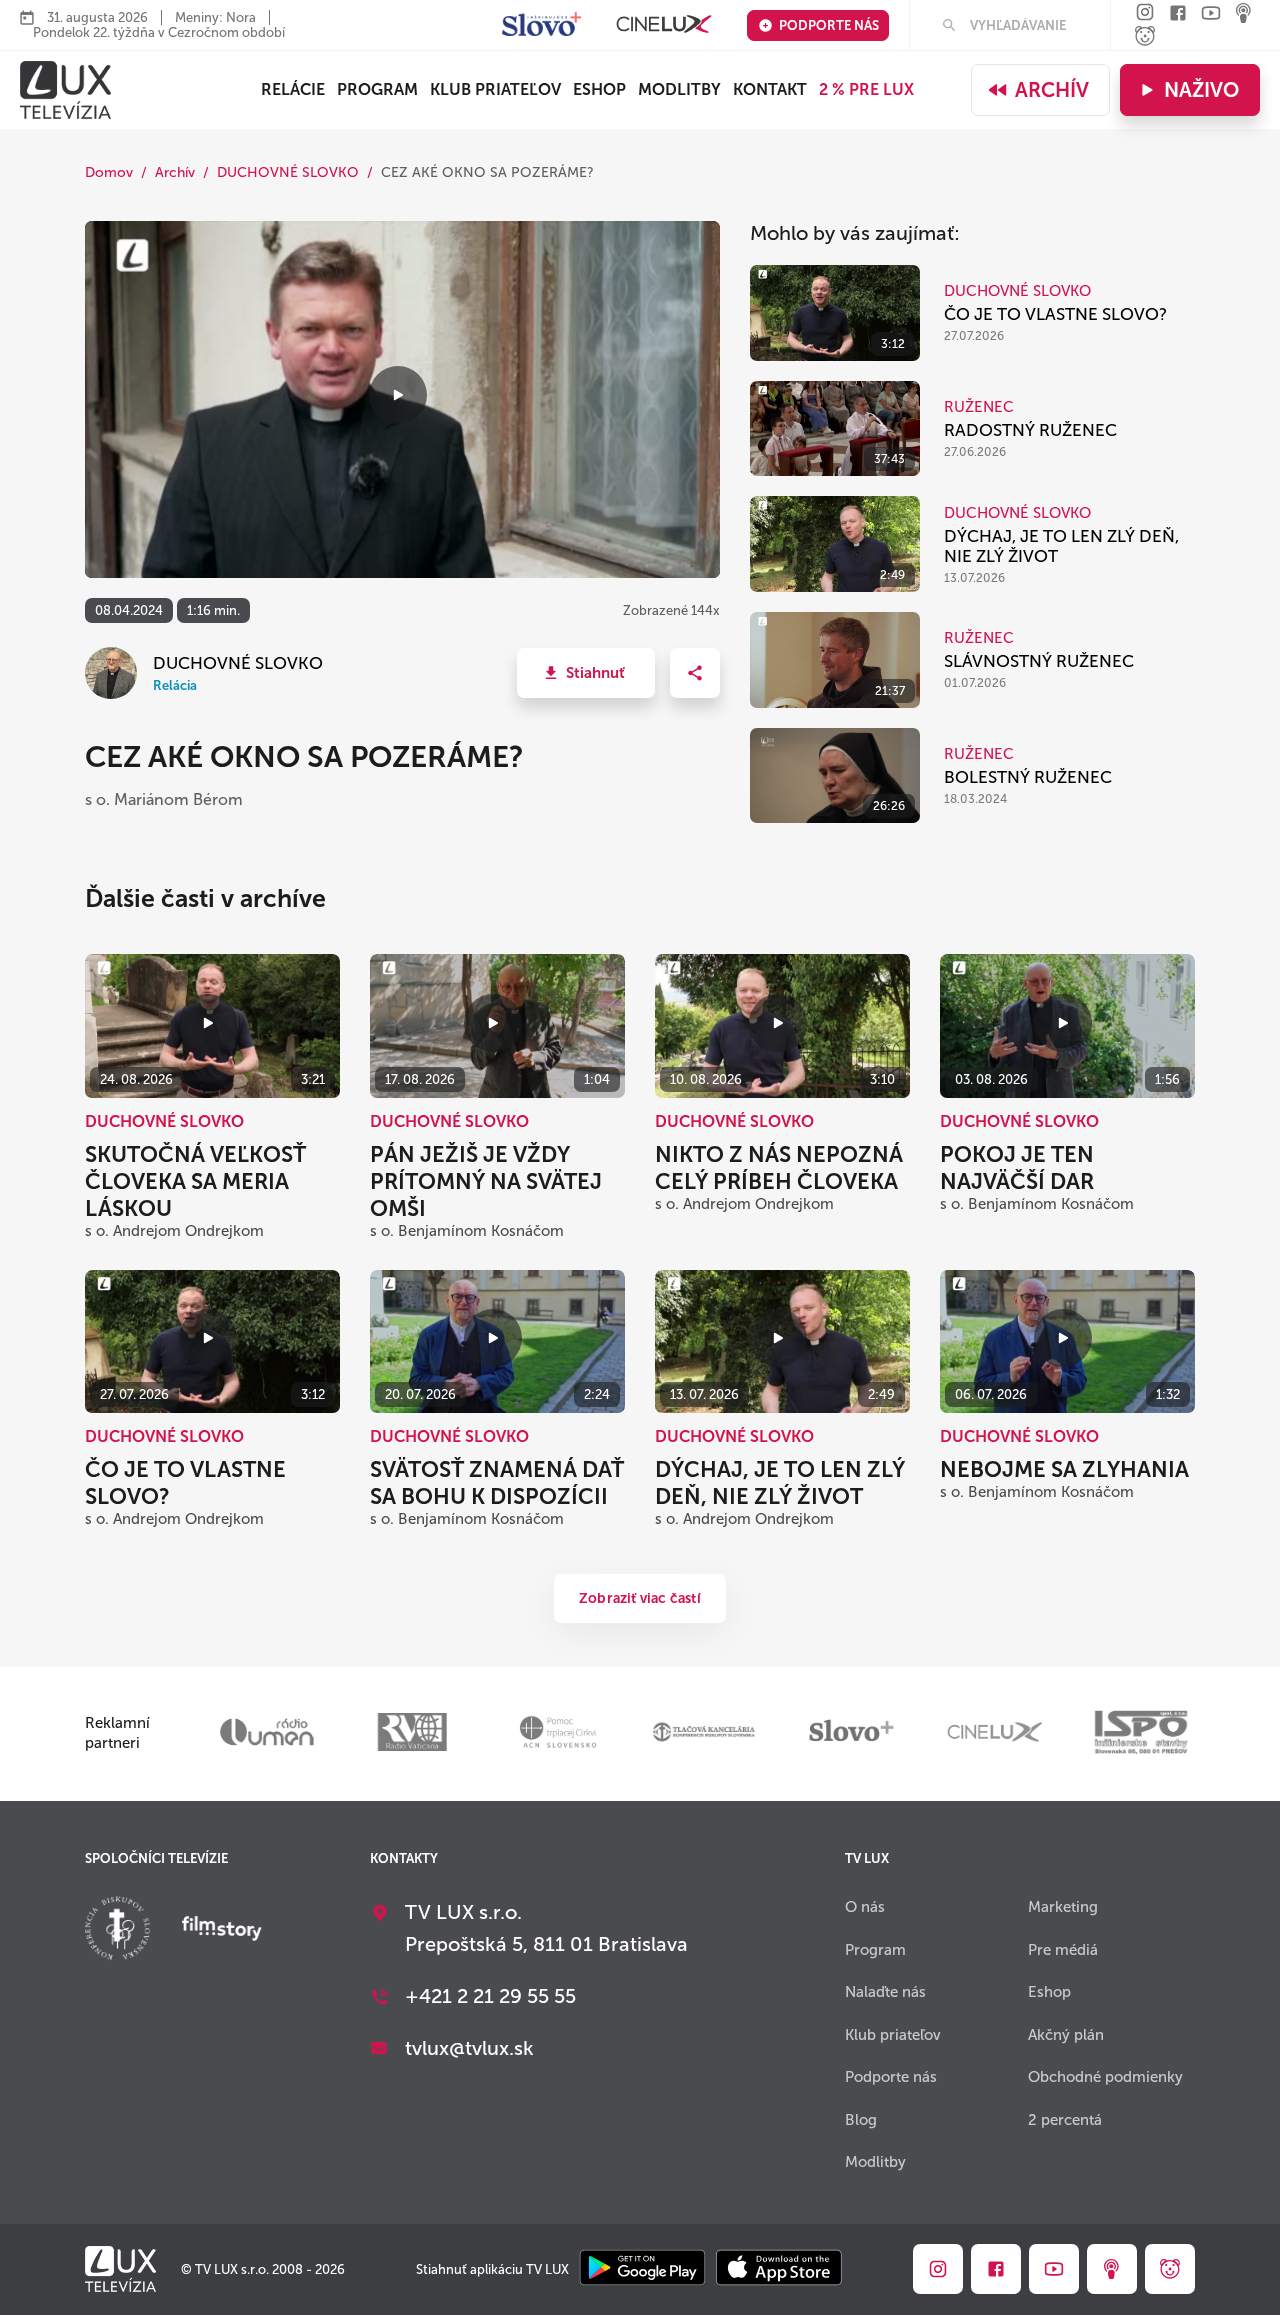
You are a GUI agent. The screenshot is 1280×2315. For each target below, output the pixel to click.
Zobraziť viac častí (640, 1598)
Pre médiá (1063, 1950)
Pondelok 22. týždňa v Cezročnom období (159, 32)
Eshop (1049, 1992)
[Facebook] (1178, 14)
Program (377, 89)
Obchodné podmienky (1105, 2077)
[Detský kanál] (1145, 37)
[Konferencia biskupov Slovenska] (117, 1930)
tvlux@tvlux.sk (469, 2048)
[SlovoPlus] (541, 25)
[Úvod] (65, 90)
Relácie (293, 89)
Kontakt (770, 89)
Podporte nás (829, 25)
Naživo (1201, 90)
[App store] (779, 2269)
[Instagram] (1145, 13)
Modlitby (679, 89)
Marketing (1063, 1907)
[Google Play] (642, 2269)
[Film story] (222, 1930)
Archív (1052, 90)
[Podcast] (1244, 14)
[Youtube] (1211, 14)
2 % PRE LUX (866, 89)
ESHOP (599, 89)
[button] (586, 673)
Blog (861, 2120)
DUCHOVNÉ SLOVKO (288, 172)
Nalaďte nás (885, 1992)
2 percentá (1065, 2120)
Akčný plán (1066, 2035)
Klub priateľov (495, 89)
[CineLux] (664, 25)
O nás (865, 1907)
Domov (109, 172)
